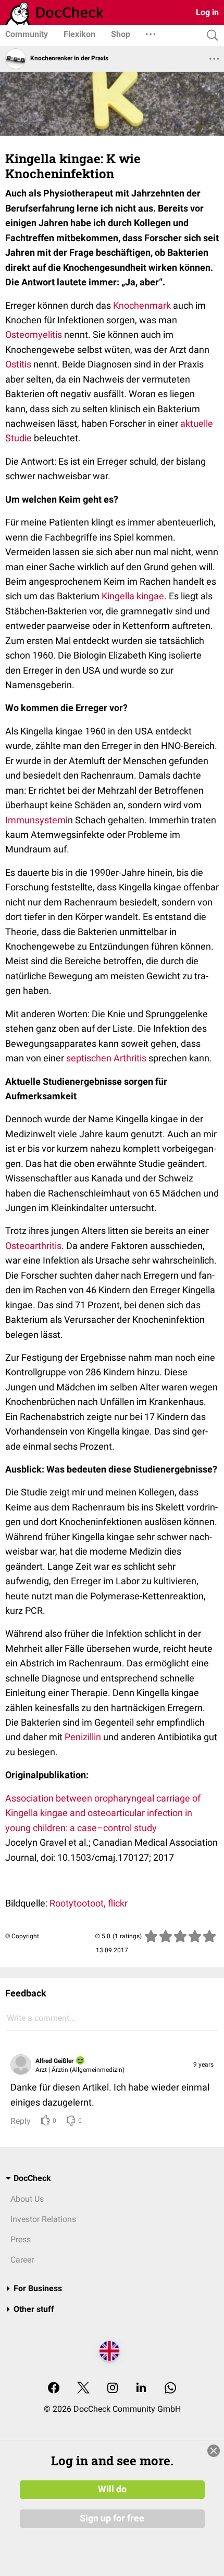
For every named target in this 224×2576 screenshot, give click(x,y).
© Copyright (22, 1936)
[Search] (210, 36)
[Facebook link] (54, 2389)
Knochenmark (142, 305)
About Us (27, 2199)
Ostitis (18, 364)
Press (21, 2239)
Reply (21, 2121)
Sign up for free (112, 2518)
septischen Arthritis (106, 1058)
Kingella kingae (133, 596)
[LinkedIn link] (141, 2389)
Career (22, 2260)
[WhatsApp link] (170, 2389)
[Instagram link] (113, 2389)
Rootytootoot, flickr (89, 1903)
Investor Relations (43, 2219)
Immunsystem (35, 820)
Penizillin (83, 1737)
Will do (112, 2489)
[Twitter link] (83, 2389)
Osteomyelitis (34, 334)
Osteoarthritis (33, 1246)
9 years (203, 2065)
